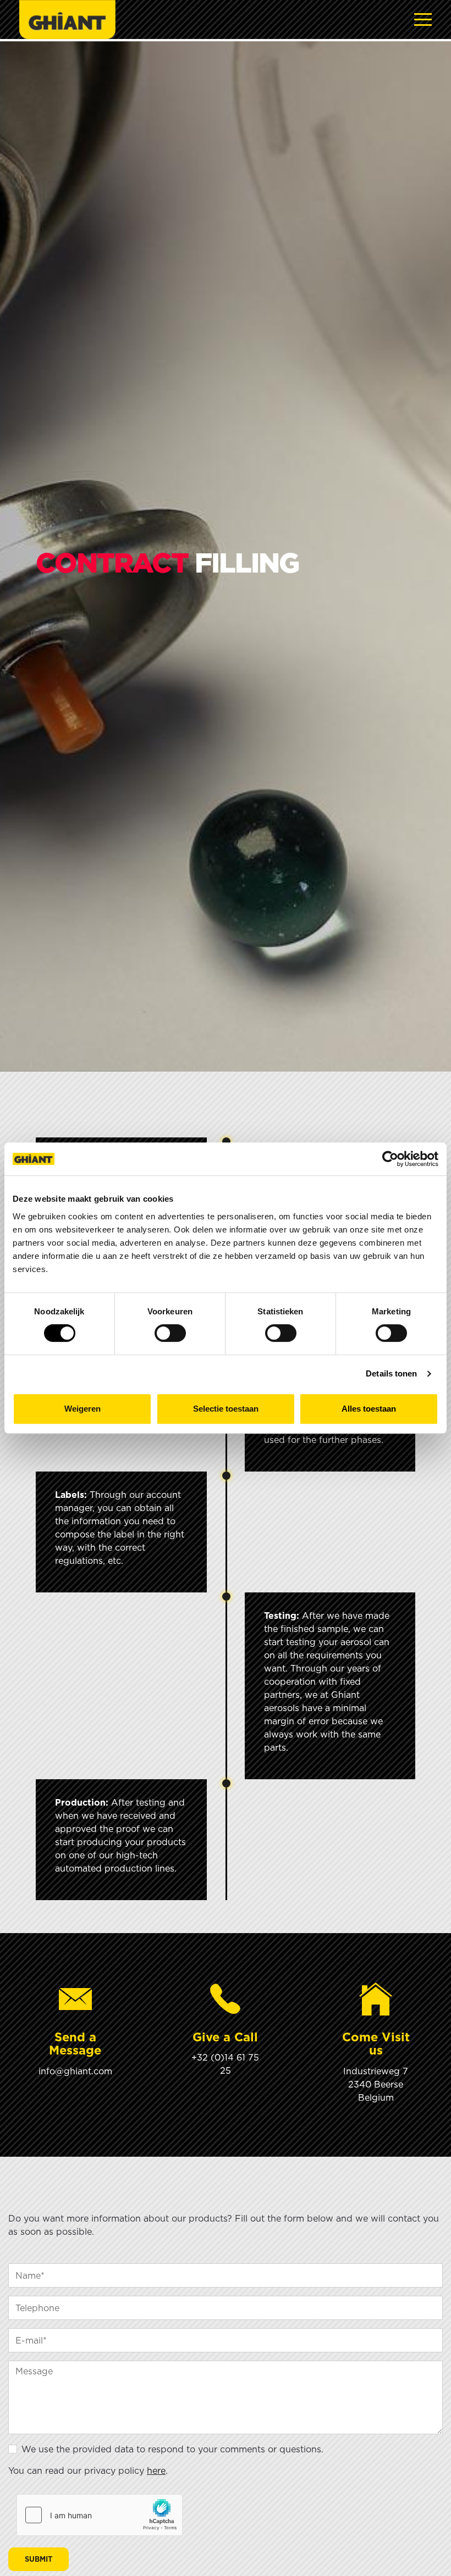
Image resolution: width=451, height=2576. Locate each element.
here (156, 2470)
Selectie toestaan (226, 1409)
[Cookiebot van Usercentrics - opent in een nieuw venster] (390, 1159)
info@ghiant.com (75, 2071)
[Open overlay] (423, 20)
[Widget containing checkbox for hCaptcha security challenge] (100, 2515)
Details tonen (391, 1373)
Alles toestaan (369, 1409)
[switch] (170, 1333)
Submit (38, 2559)
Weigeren (82, 1409)
